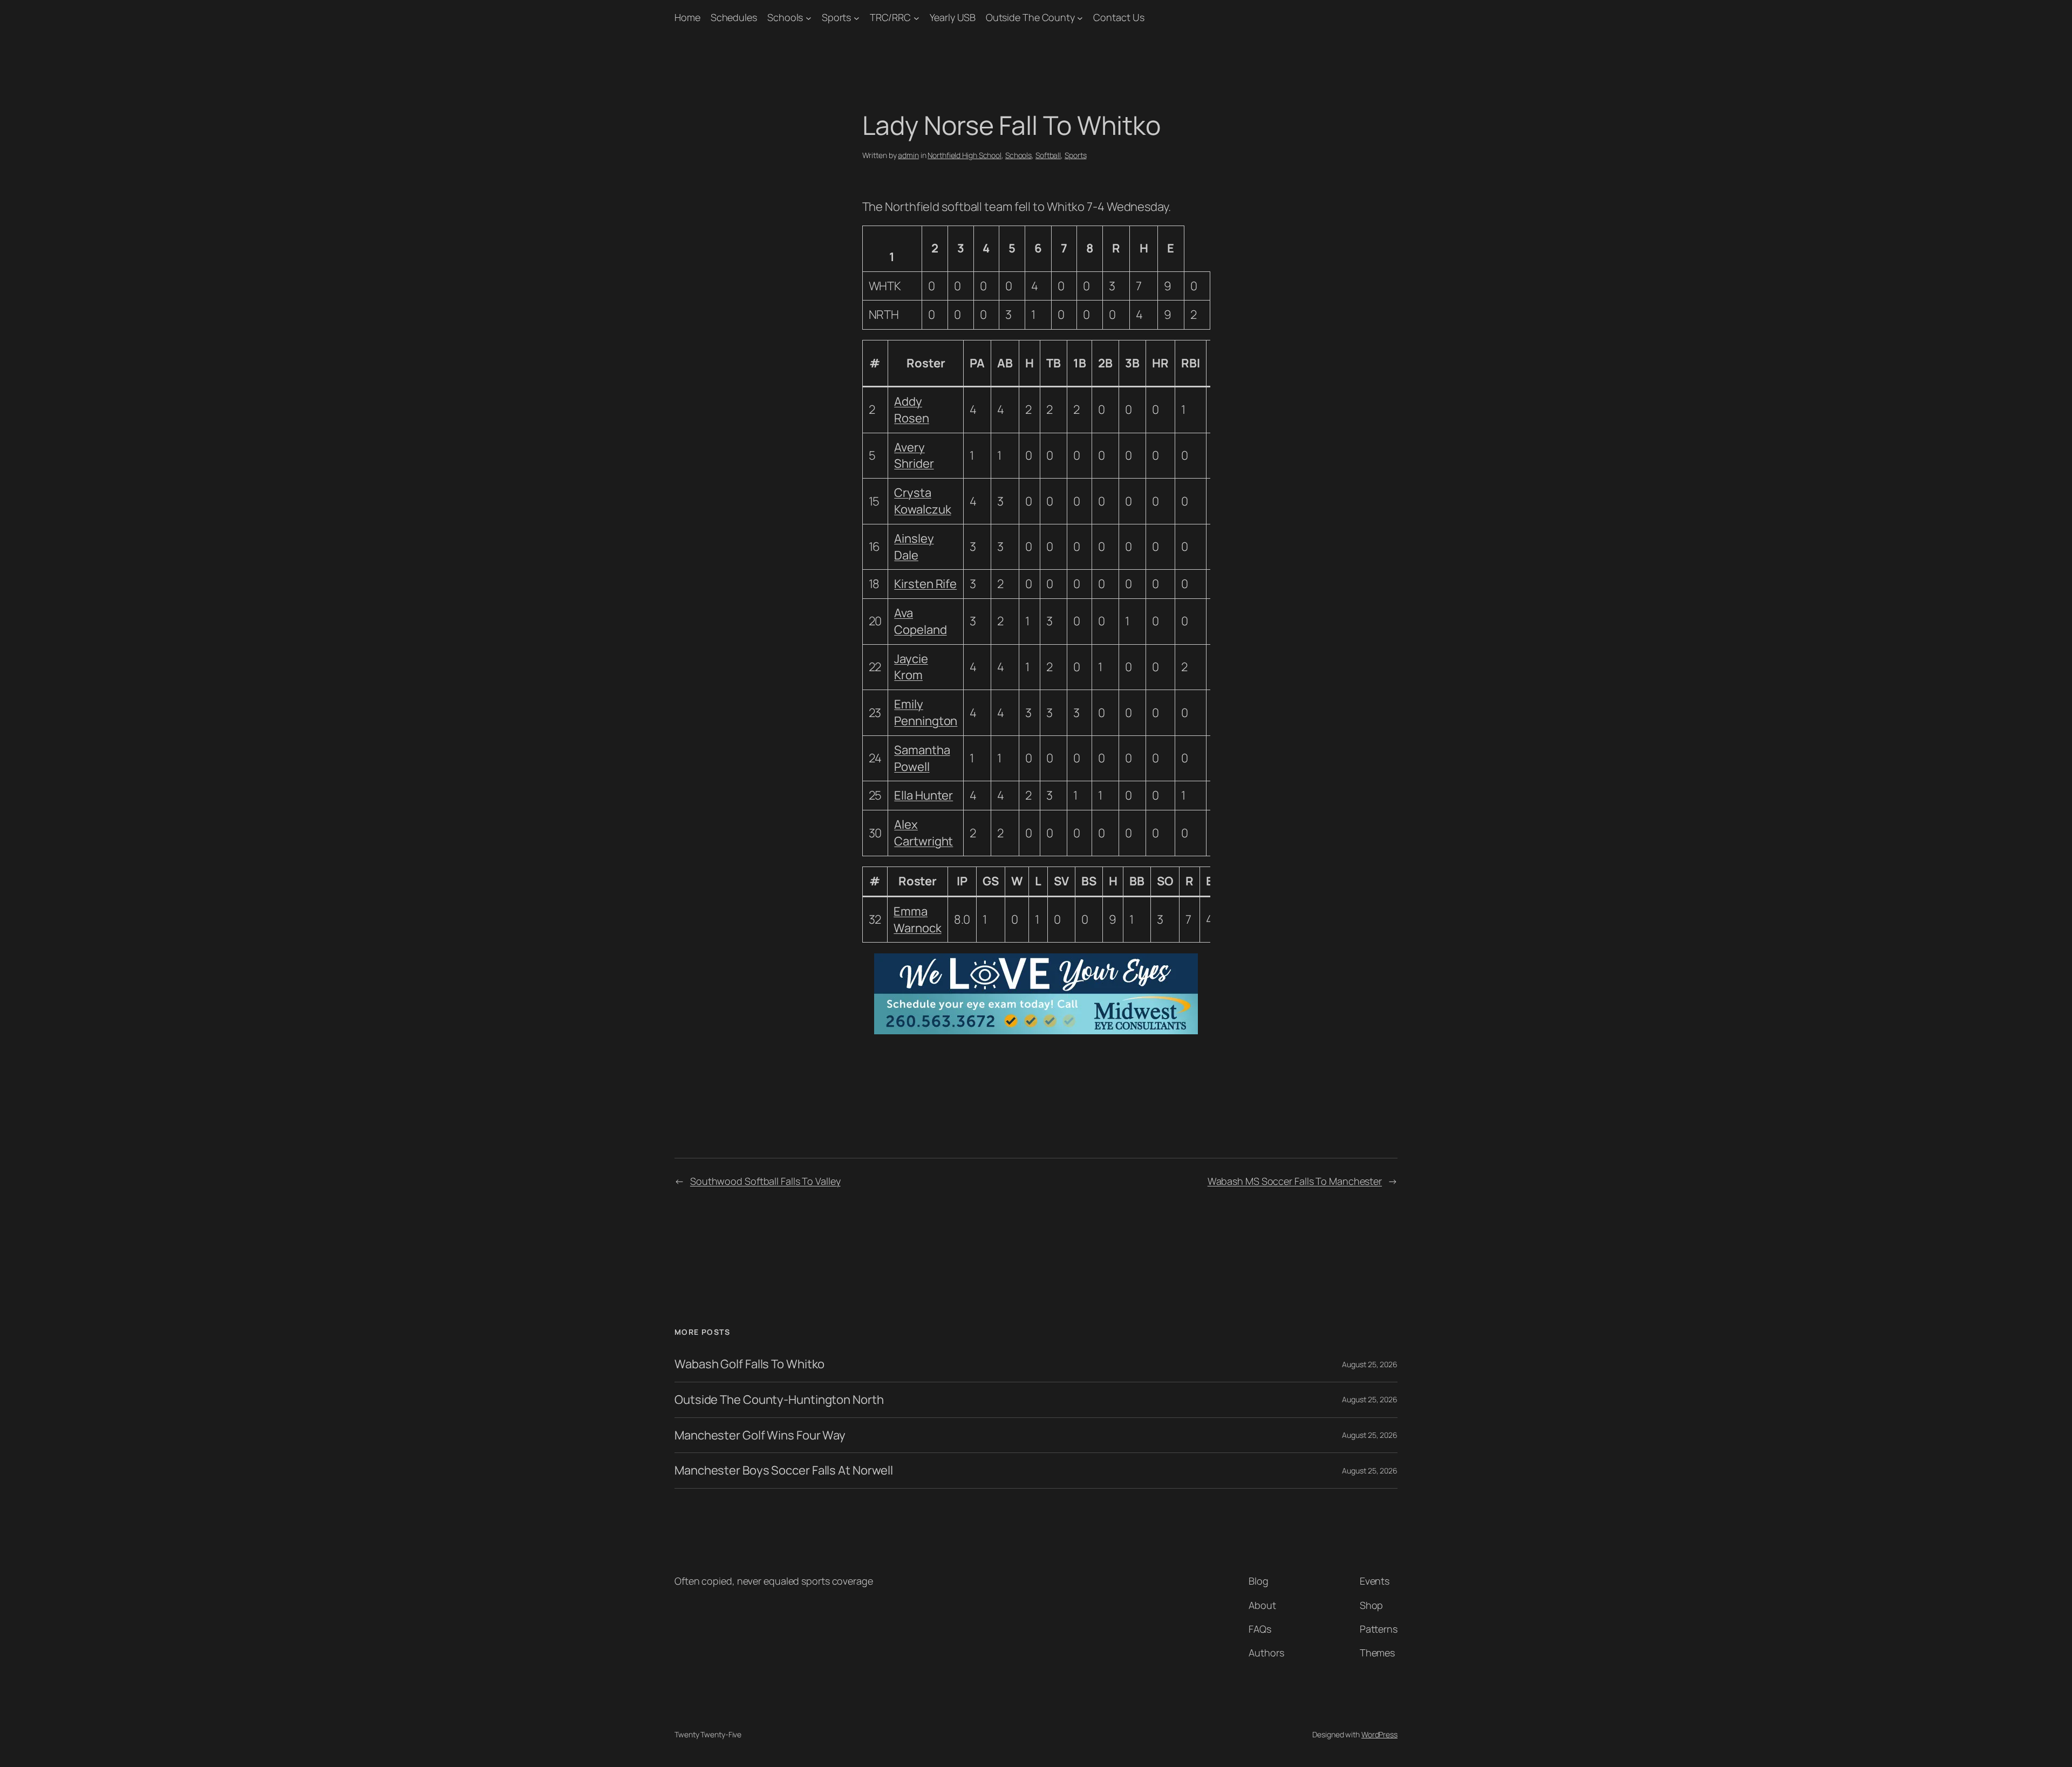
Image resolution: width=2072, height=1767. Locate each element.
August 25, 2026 (1370, 1364)
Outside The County (1030, 17)
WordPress (1379, 1734)
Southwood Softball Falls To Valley (765, 1181)
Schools (785, 17)
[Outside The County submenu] (1080, 18)
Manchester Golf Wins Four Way (760, 1435)
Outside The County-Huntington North (779, 1400)
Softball (1048, 155)
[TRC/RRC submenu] (916, 18)
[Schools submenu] (809, 18)
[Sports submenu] (857, 18)
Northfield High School (965, 155)
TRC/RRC (890, 17)
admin (908, 155)
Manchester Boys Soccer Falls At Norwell (784, 1471)
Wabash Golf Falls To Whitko (749, 1364)
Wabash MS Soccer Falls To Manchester (1295, 1181)
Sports (836, 17)
